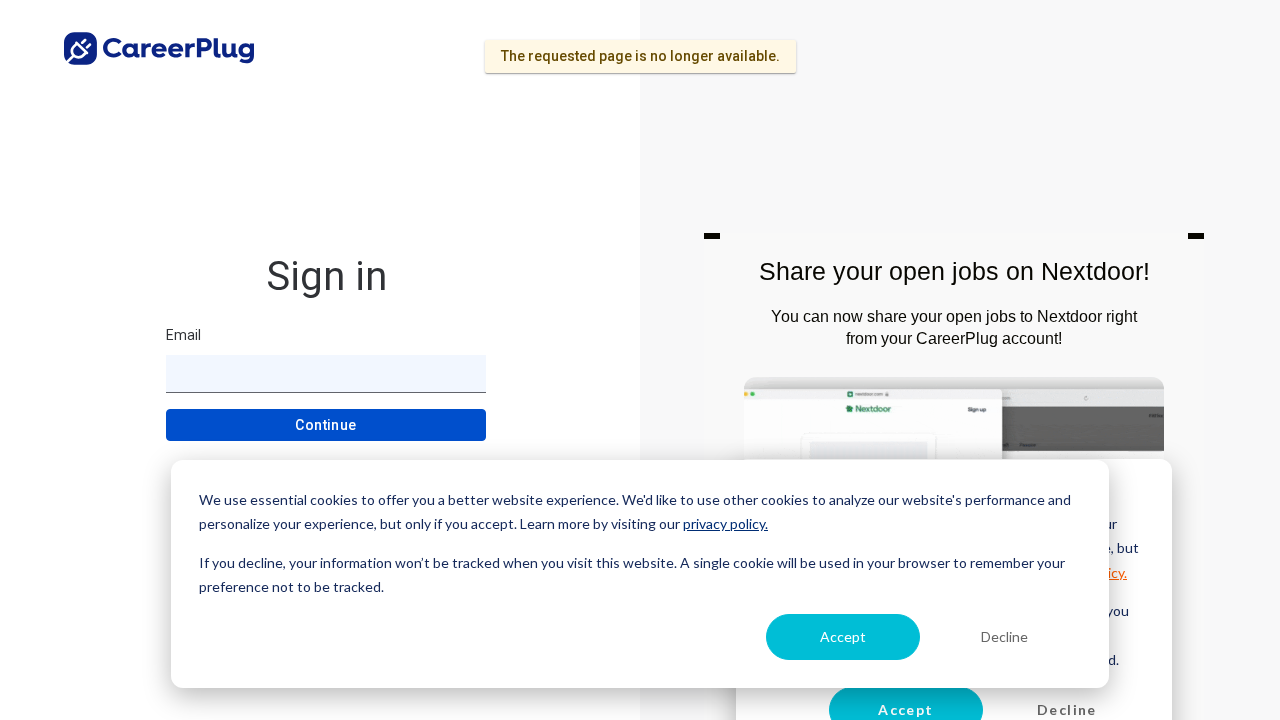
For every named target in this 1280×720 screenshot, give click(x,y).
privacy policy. (725, 523)
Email (183, 335)
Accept (843, 636)
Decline (1004, 636)
